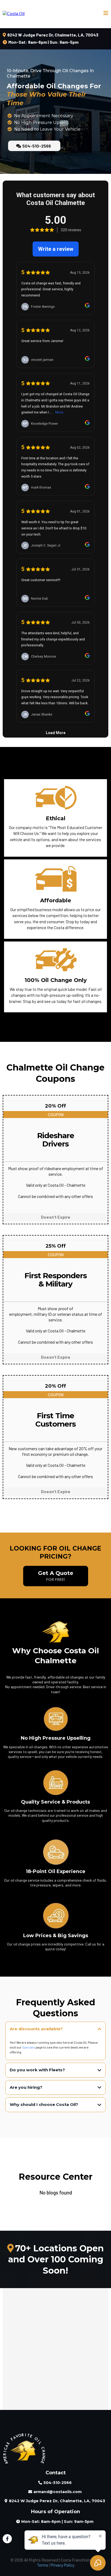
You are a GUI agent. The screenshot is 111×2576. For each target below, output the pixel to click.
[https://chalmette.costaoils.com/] (14, 13)
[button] (106, 13)
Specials (29, 2047)
